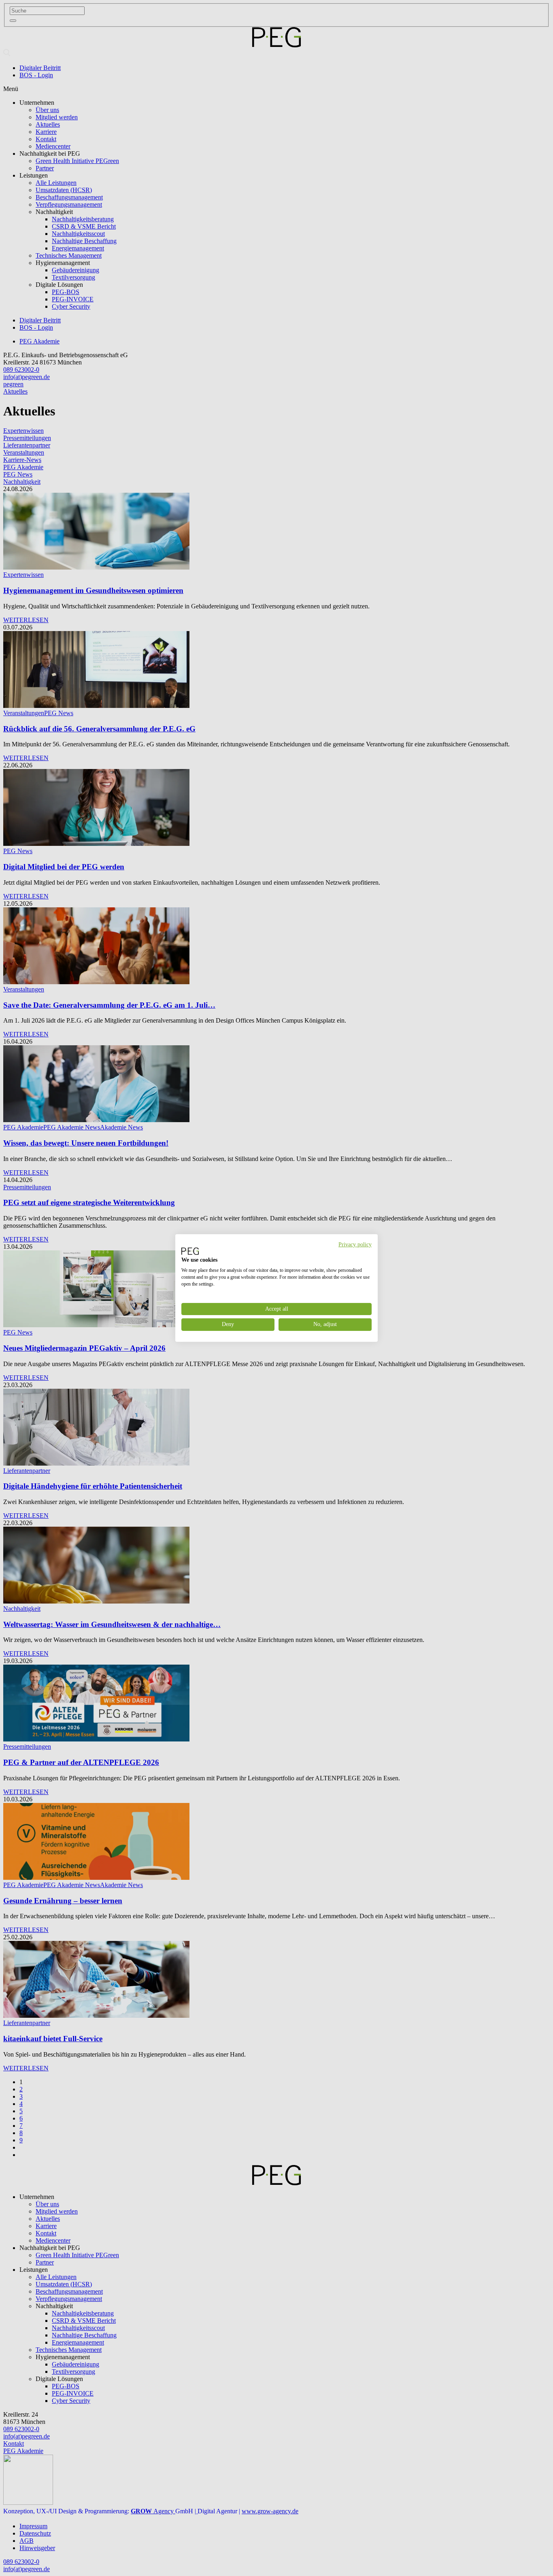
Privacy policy (355, 1245)
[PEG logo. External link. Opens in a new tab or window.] (190, 1251)
